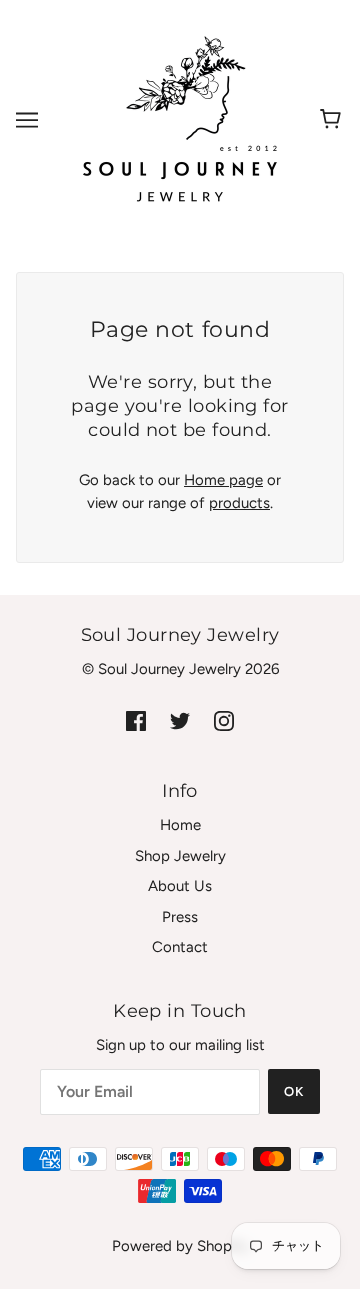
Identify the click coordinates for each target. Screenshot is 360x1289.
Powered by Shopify (180, 1246)
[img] (136, 720)
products (239, 503)
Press (180, 917)
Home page (223, 480)
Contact (180, 947)
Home (180, 825)
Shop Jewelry (180, 856)
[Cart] (333, 120)
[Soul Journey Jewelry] (180, 119)
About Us (180, 886)
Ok (294, 1091)
